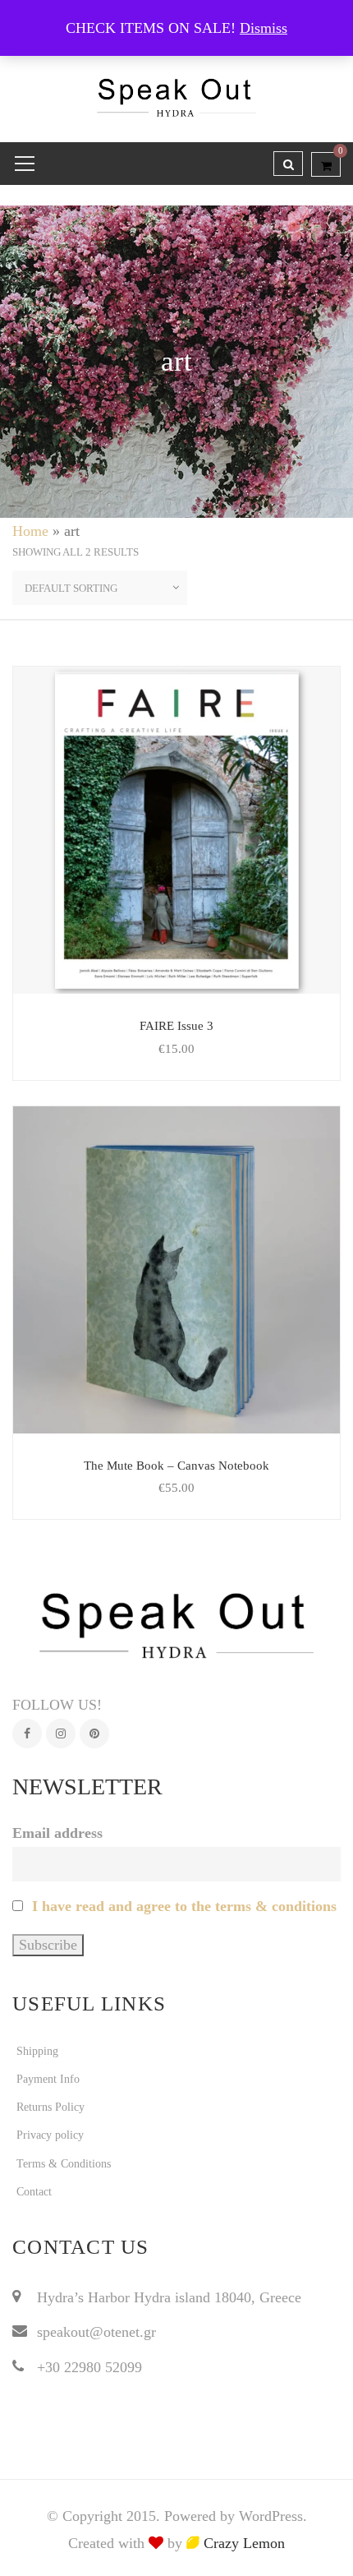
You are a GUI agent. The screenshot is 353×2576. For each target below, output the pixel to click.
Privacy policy (50, 2135)
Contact (34, 2192)
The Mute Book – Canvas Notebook (176, 1466)
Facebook (27, 1733)
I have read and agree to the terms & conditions (184, 1906)
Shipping (37, 2051)
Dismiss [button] (264, 28)
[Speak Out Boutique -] (177, 90)
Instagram (61, 1733)
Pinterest (94, 1733)
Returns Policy (50, 2107)
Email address (57, 1833)
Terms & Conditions (64, 2164)
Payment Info (48, 2079)
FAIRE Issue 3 (176, 1026)
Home (30, 531)
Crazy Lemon (242, 2543)
